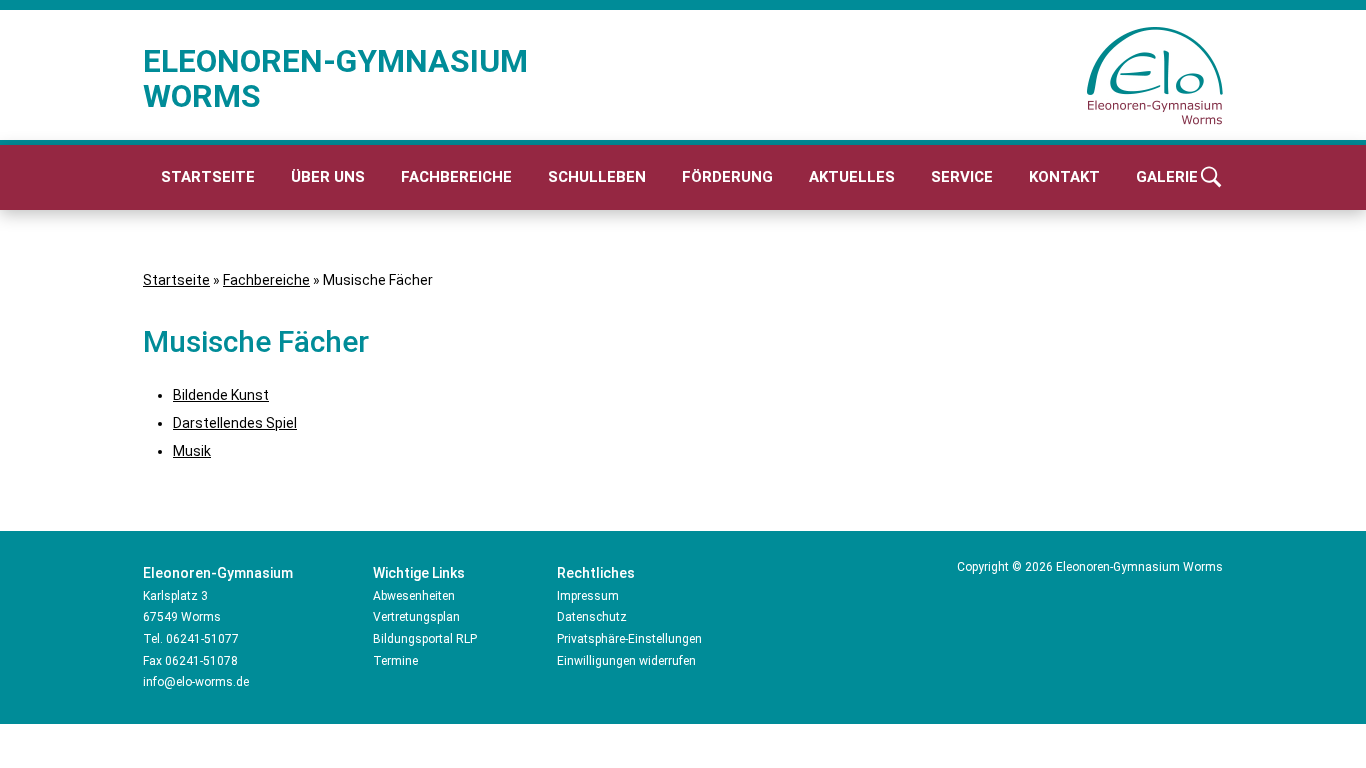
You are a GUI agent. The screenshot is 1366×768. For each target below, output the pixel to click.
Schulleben (597, 177)
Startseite (208, 177)
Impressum (588, 596)
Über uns (328, 177)
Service (962, 177)
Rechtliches (596, 573)
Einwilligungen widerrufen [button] (626, 661)
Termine (395, 661)
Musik (192, 451)
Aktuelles (852, 177)
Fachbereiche (456, 177)
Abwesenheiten (414, 596)
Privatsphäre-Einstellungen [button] (629, 639)
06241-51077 (202, 639)
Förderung (727, 177)
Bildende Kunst (221, 395)
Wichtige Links (419, 573)
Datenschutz (592, 617)
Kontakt (1064, 177)
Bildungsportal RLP (425, 639)
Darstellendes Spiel (235, 423)
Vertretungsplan (416, 617)
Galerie (1167, 177)
